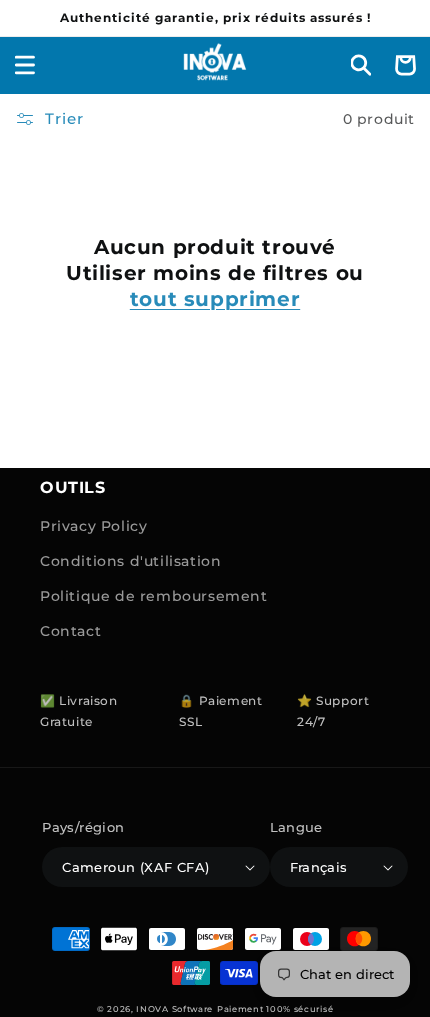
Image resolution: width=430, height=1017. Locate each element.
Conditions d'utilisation (130, 561)
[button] (25, 65)
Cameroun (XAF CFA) (135, 867)
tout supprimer (215, 299)
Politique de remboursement (154, 596)
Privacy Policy (93, 526)
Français (319, 867)
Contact (70, 631)
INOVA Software (174, 1009)
